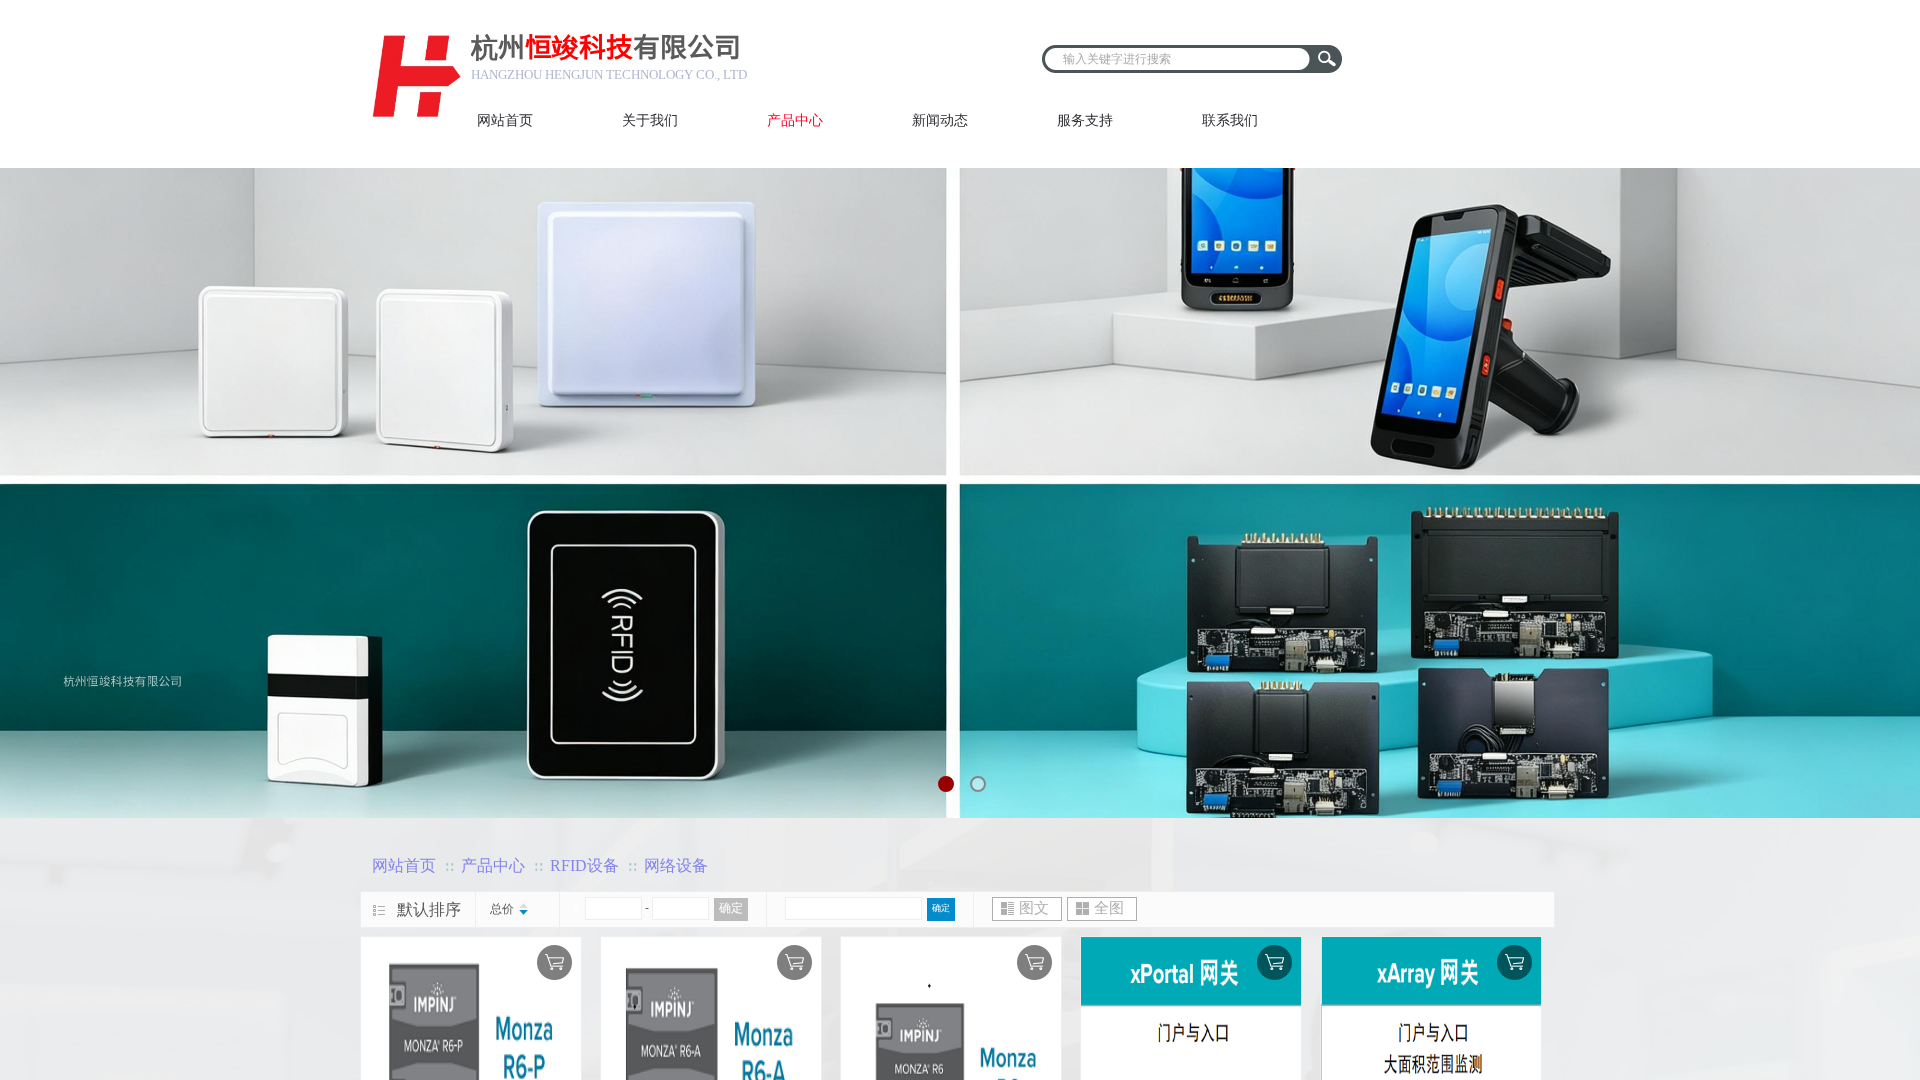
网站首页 (404, 865)
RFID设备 (584, 865)
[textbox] (1179, 59)
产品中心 (493, 865)
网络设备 (676, 865)
